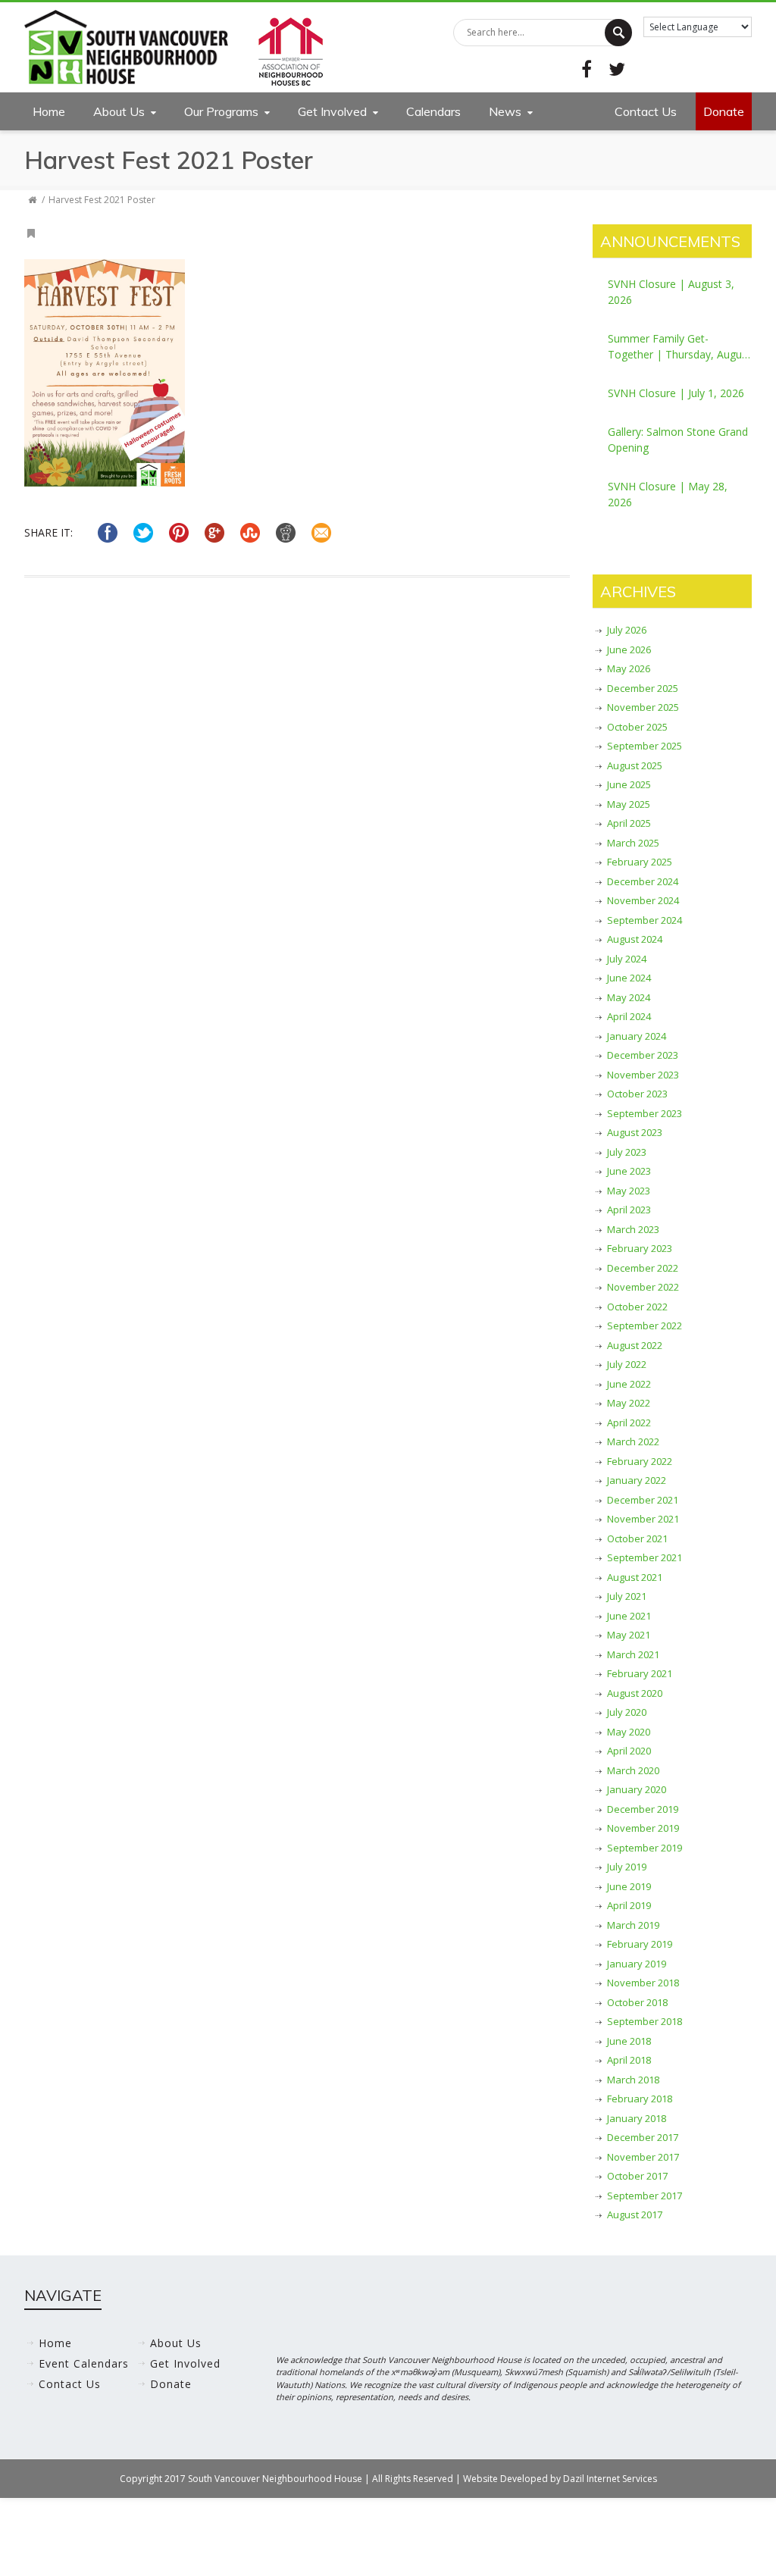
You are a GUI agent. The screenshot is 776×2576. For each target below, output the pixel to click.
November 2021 (643, 1519)
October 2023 (637, 1094)
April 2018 (629, 2060)
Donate (724, 111)
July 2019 (627, 1867)
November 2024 (643, 900)
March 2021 (633, 1654)
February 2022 (640, 1461)
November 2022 (643, 1287)
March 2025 (633, 843)
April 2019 (629, 1905)
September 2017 (645, 2196)
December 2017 (643, 2137)
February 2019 (640, 1944)
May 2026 (629, 668)
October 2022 (637, 1307)
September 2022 (645, 1326)
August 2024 (635, 939)
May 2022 (629, 1403)
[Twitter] (617, 69)
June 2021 (629, 1616)
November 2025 (643, 707)
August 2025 (635, 765)
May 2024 (629, 997)
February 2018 (640, 2099)
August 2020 (635, 1693)
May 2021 (629, 1635)
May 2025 (629, 804)
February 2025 (640, 862)
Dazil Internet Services (610, 2479)
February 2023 (640, 1248)
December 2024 (643, 881)
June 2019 (629, 1886)
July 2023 (627, 1152)
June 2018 (629, 2041)
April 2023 (629, 1210)
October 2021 (637, 1538)
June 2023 (629, 1171)
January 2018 (637, 2118)
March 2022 (633, 1441)
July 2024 (627, 959)
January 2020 (637, 1789)
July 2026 (627, 630)
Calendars (433, 111)
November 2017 (643, 2157)
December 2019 (643, 1809)
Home (49, 111)
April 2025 (629, 823)
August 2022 (635, 1345)
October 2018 (637, 2002)
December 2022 (643, 1268)
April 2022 (629, 1423)
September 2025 (645, 746)
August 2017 (635, 2214)
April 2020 (629, 1751)
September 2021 (645, 1557)
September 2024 (645, 920)
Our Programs (221, 111)
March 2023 (633, 1229)
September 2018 (645, 2021)
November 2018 (643, 1983)
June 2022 (629, 1384)
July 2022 (627, 1364)
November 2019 (643, 1828)
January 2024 (637, 1036)
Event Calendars (84, 2363)
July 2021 (627, 1596)
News (505, 111)
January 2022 (637, 1480)
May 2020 (629, 1732)
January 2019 (637, 1964)
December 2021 (643, 1500)
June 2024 (629, 978)
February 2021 (640, 1673)
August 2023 (635, 1132)
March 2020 (633, 1770)
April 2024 (629, 1016)
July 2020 (627, 1712)
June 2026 (629, 649)
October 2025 (637, 727)
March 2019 (633, 1925)
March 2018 (633, 2080)
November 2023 (643, 1075)
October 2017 (637, 2176)
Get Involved (332, 111)
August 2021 (635, 1577)
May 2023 (629, 1191)
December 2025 (643, 688)
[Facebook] (587, 69)
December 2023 (643, 1055)
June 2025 (629, 784)
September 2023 (645, 1113)
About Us (119, 111)
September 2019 (645, 1848)
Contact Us (646, 111)
